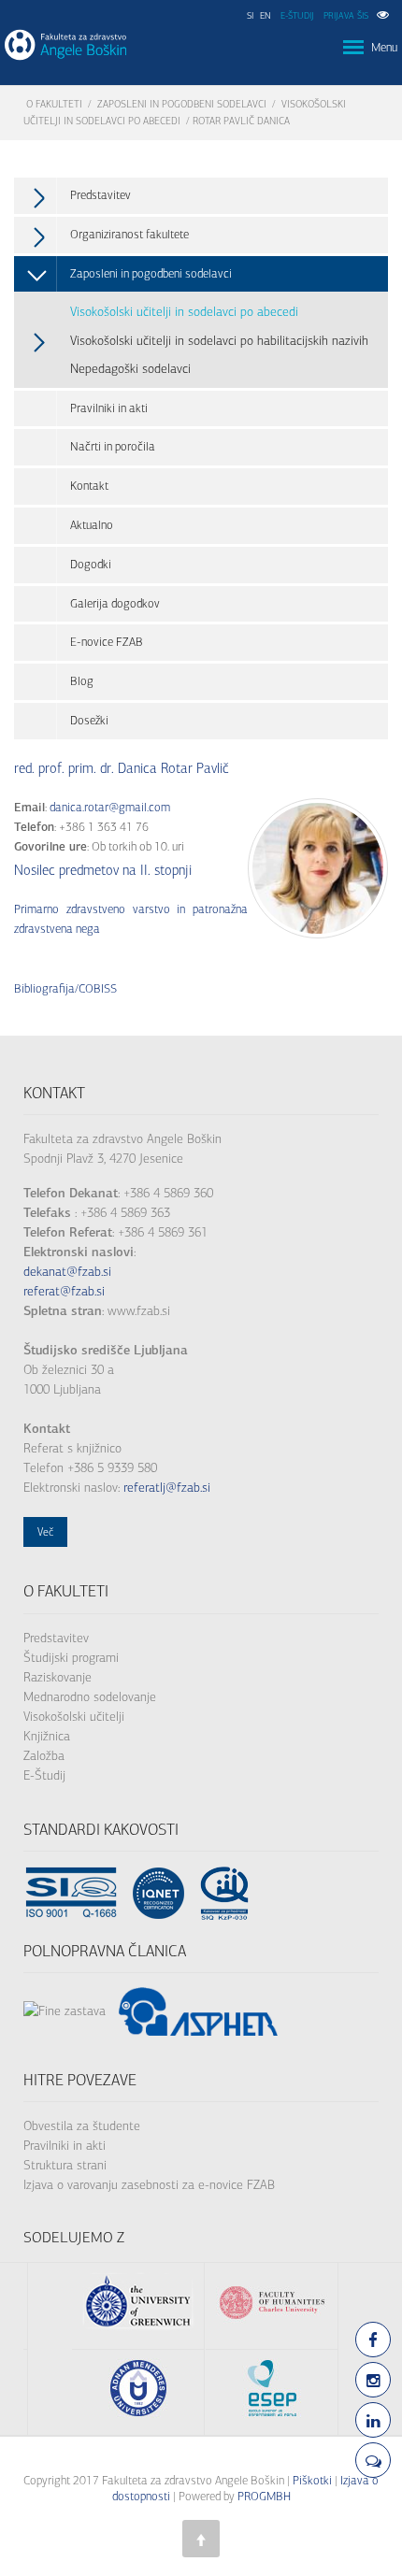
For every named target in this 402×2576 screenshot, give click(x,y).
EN (266, 16)
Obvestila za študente (82, 2126)
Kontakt (89, 486)
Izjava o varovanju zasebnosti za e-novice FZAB (149, 2185)
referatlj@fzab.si (167, 1488)
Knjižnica (47, 1736)
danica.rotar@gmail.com (110, 807)
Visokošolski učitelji (74, 1717)
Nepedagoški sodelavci (130, 369)
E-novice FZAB (107, 642)
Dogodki (91, 564)
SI (250, 16)
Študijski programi (71, 1658)
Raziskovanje (57, 1677)
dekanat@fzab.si (67, 1272)
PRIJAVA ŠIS (346, 16)
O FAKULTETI (54, 104)
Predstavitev (100, 195)
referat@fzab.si (64, 1291)
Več (45, 1532)
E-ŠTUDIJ (297, 16)
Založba (44, 1756)
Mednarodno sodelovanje (90, 1697)
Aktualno (92, 525)
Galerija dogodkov (115, 603)
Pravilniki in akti (109, 408)
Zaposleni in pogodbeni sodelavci (182, 104)
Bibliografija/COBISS (65, 988)
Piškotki (312, 2480)
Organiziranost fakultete (129, 234)
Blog (82, 681)
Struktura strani (65, 2165)
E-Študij (44, 1775)
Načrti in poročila (113, 446)
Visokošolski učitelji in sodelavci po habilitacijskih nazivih (219, 341)
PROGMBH (264, 2496)
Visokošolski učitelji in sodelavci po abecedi (184, 312)
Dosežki (89, 720)
